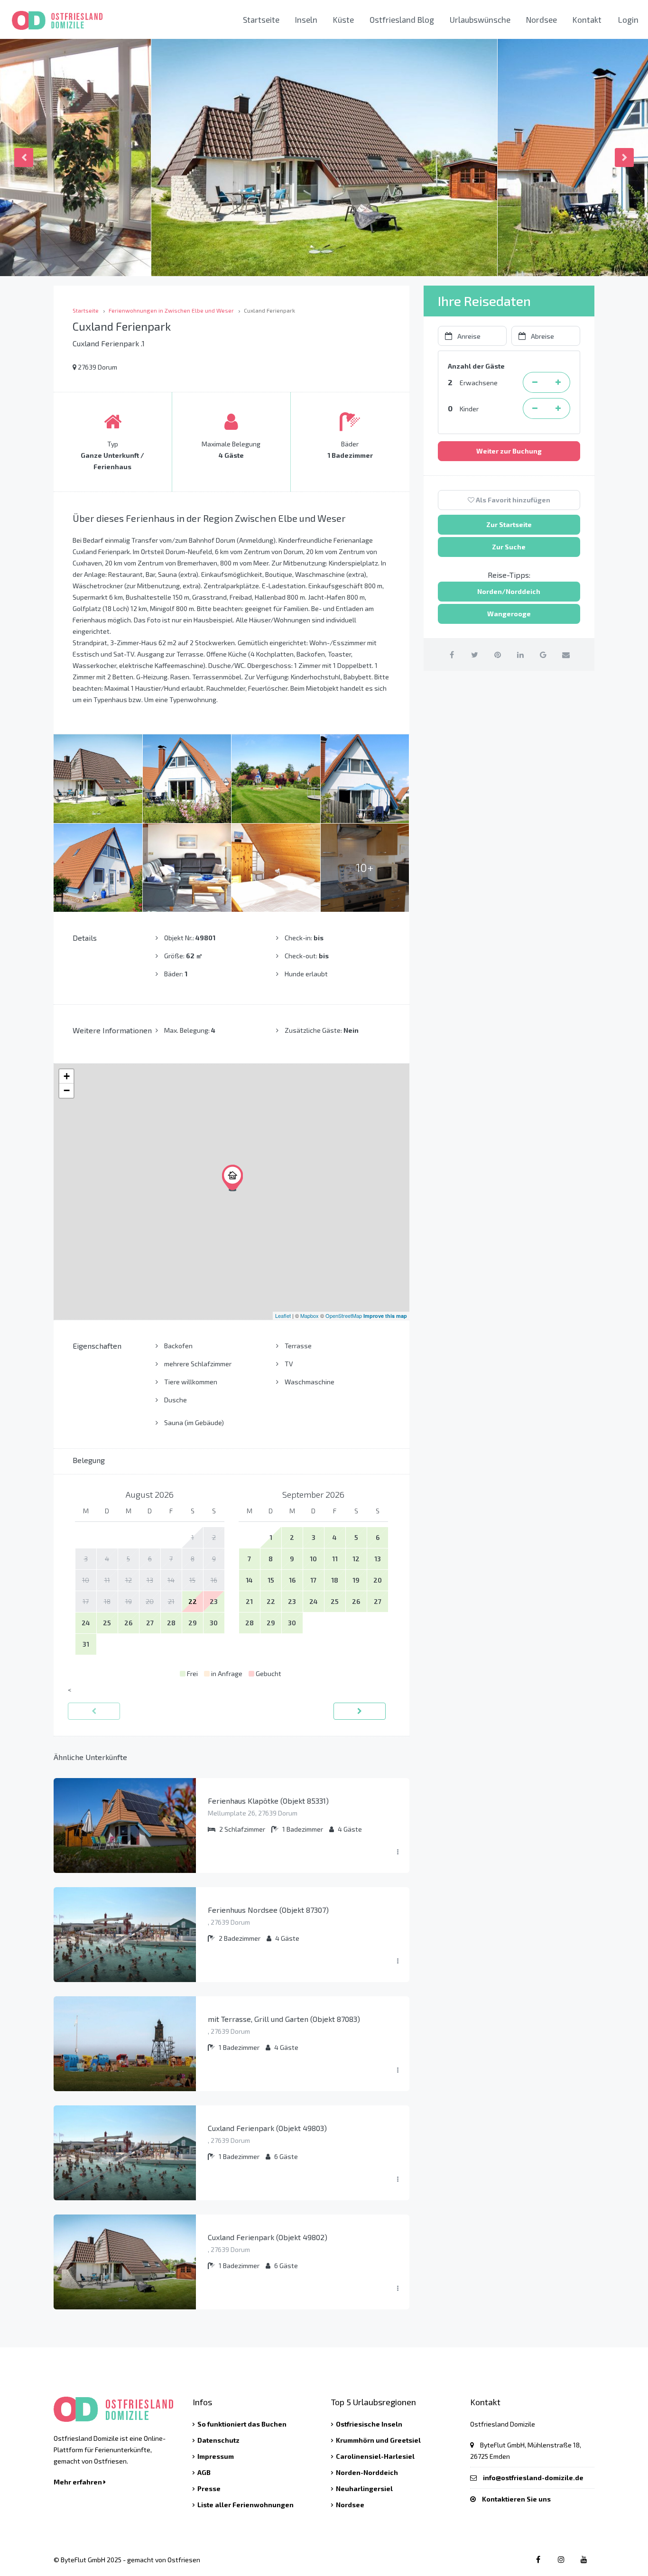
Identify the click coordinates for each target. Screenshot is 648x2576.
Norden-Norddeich (367, 2472)
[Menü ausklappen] (398, 1852)
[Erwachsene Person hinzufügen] (558, 382)
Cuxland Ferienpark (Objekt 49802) (268, 2237)
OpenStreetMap (344, 1316)
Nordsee (542, 19)
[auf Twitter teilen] (475, 654)
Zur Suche (509, 547)
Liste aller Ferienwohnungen (245, 2505)
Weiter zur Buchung (509, 451)
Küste (343, 19)
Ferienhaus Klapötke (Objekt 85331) (268, 1801)
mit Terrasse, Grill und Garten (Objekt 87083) (284, 2019)
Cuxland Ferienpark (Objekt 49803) (267, 2128)
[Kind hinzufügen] (558, 408)
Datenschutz (218, 2440)
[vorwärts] (360, 1711)
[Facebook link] (538, 2559)
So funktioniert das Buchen (242, 2424)
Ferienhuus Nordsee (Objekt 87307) (268, 1910)
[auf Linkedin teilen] (520, 654)
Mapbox (310, 1316)
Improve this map (385, 1316)
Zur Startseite (509, 524)
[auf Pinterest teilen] (497, 654)
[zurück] (94, 1711)
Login (628, 19)
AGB (204, 2472)
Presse (209, 2488)
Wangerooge (509, 614)
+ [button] (67, 1076)
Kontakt (587, 19)
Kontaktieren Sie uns (516, 2499)
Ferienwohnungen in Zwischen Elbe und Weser (171, 310)
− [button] (67, 1090)
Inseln (306, 19)
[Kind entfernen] (535, 408)
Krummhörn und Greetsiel (378, 2440)
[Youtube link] (584, 2559)
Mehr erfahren (79, 2482)
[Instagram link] (561, 2559)
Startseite (261, 19)
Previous (24, 158)
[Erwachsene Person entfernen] (535, 382)
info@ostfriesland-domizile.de (533, 2478)
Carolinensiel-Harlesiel (375, 2456)
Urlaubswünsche (480, 19)
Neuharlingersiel (364, 2488)
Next (624, 158)
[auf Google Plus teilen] (543, 654)
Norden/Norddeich (509, 591)
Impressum (216, 2456)
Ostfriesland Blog (402, 19)
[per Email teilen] (566, 654)
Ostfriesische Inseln (369, 2424)
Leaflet (283, 1316)
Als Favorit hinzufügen (512, 500)
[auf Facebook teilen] (452, 654)
